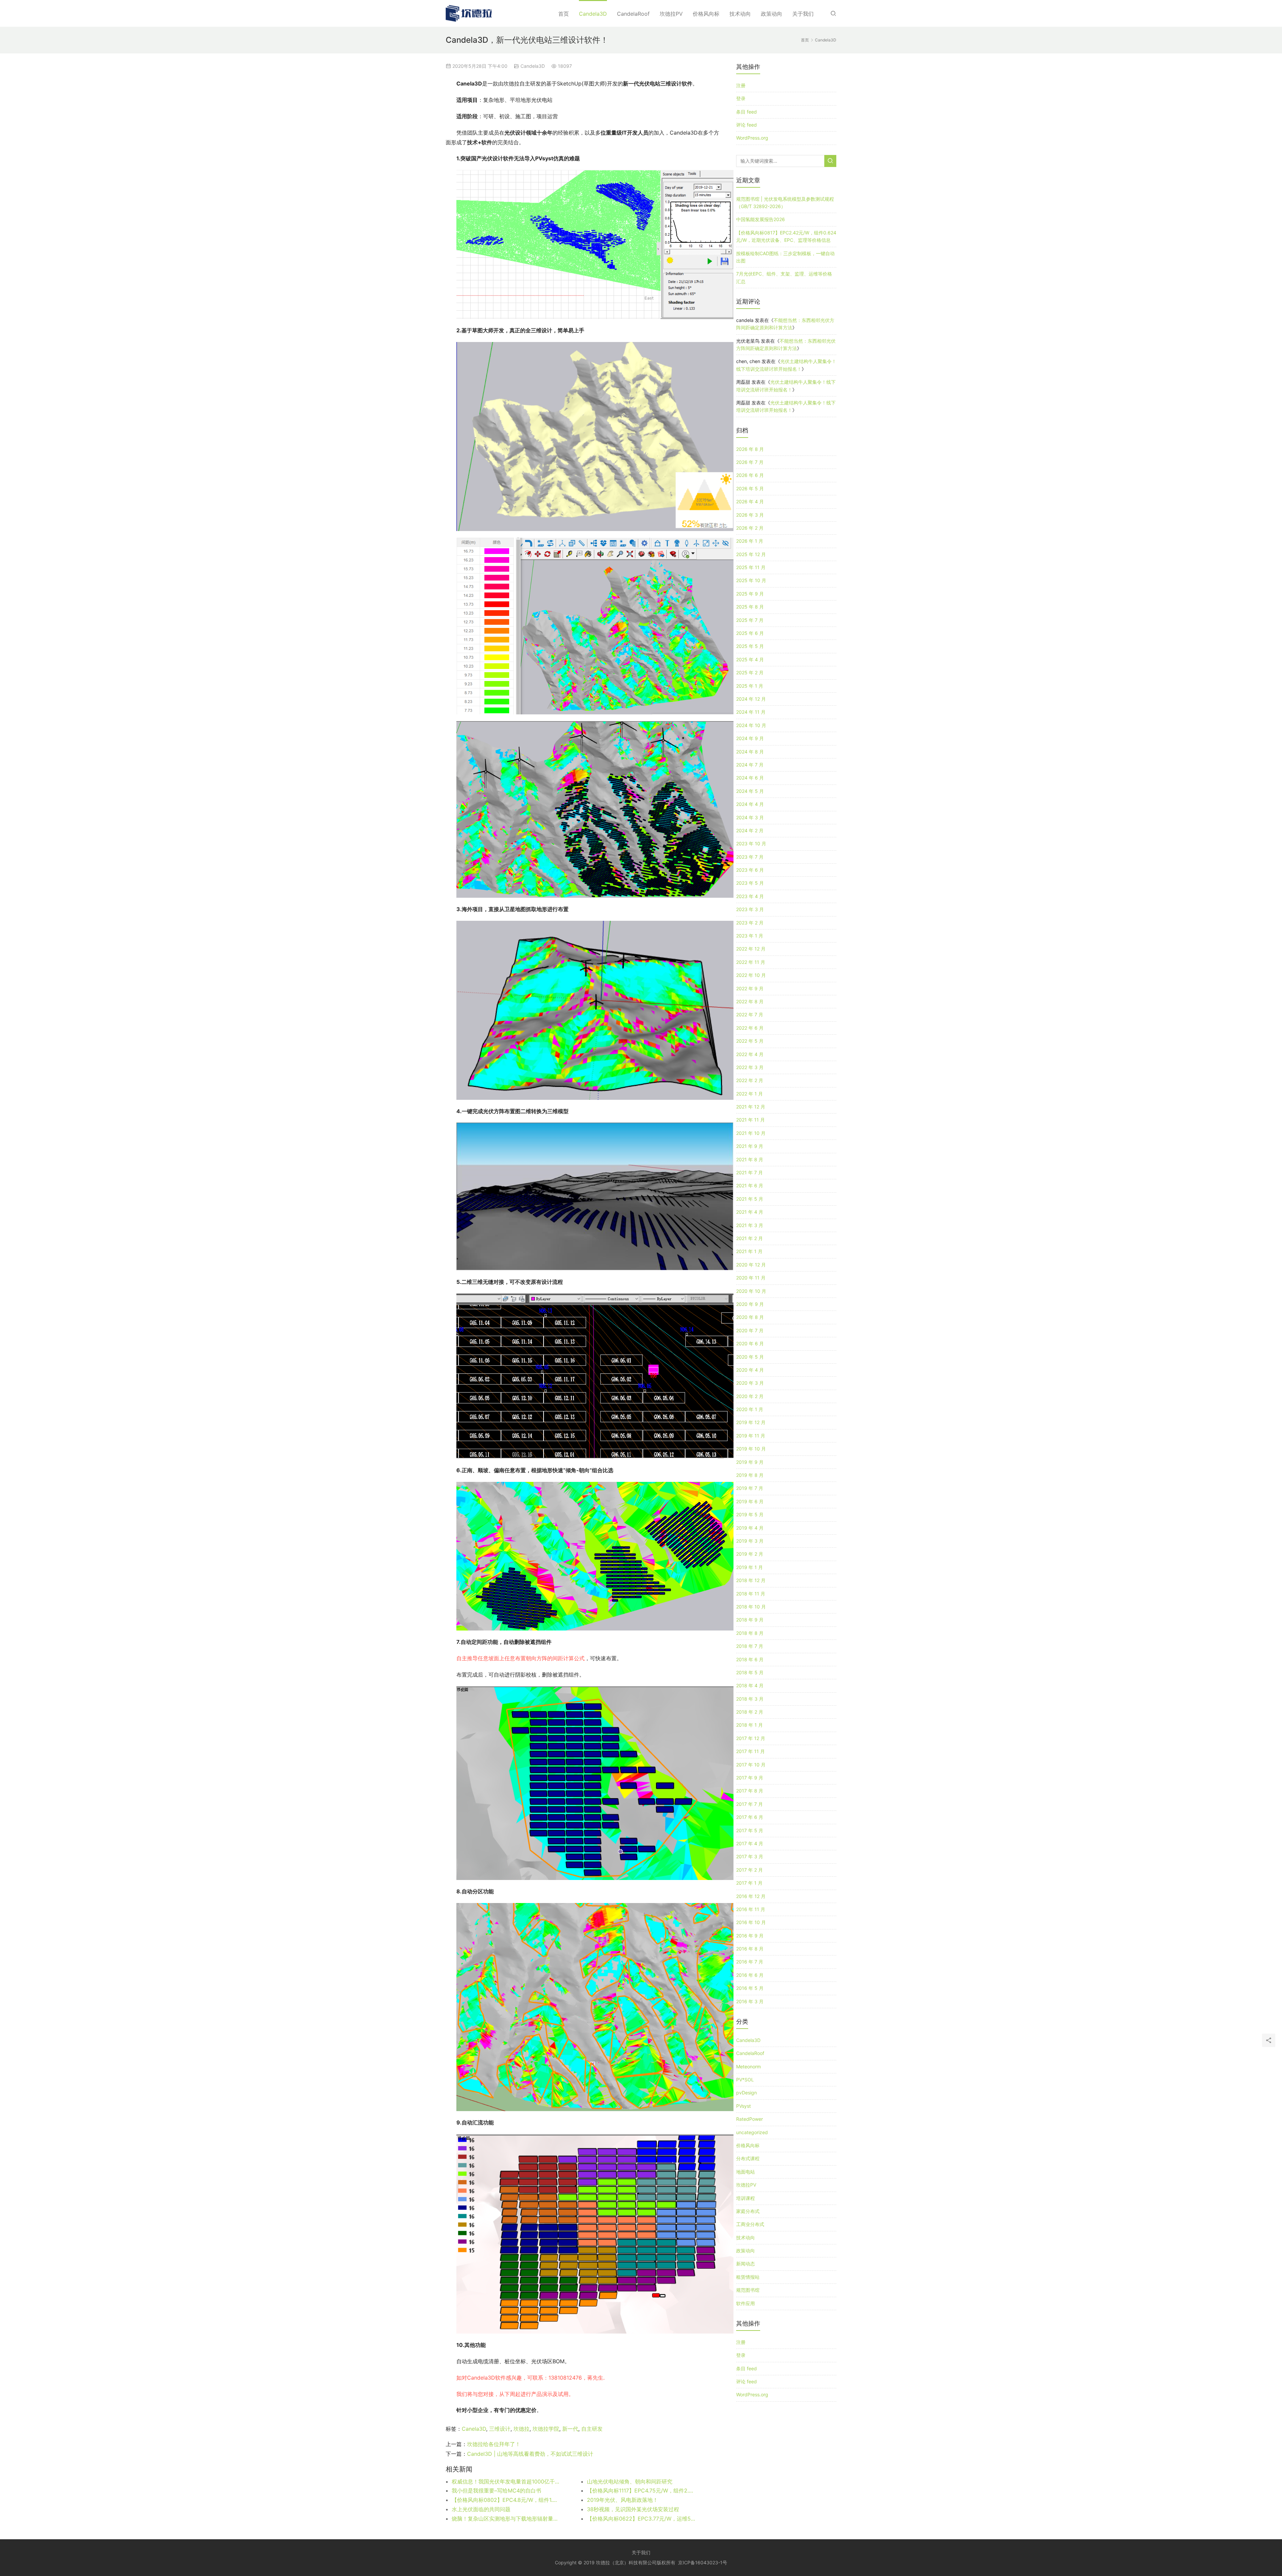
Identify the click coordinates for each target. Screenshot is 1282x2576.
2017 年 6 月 (750, 1817)
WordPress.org (752, 138)
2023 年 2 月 (750, 923)
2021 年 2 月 (750, 1238)
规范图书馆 (748, 2290)
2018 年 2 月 (750, 1712)
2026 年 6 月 (750, 475)
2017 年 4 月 (750, 1843)
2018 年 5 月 (750, 1672)
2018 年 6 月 (750, 1659)
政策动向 (772, 14)
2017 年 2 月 (750, 1870)
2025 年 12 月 (751, 554)
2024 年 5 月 (750, 791)
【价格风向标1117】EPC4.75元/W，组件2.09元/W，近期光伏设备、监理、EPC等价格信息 (641, 2491)
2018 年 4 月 (750, 1685)
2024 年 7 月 (750, 765)
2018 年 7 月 (750, 1646)
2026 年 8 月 (750, 449)
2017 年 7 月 (750, 1804)
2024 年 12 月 (751, 699)
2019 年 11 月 (751, 1436)
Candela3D (593, 14)
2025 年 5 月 (750, 646)
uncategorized (752, 2132)
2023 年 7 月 (750, 857)
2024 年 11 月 (751, 712)
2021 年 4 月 (750, 1212)
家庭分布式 (748, 2211)
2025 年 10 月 (751, 580)
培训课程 (745, 2198)
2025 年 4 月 (750, 659)
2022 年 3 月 (750, 1067)
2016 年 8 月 (750, 1949)
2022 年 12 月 (751, 949)
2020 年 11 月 (751, 1278)
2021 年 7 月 (750, 1172)
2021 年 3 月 (750, 1225)
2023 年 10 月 (751, 843)
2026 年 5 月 (750, 488)
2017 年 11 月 (751, 1751)
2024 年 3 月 (750, 817)
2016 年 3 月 (750, 2001)
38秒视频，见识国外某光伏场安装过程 (633, 2509)
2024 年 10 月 (751, 725)
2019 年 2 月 (750, 1554)
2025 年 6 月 (750, 633)
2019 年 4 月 (750, 1528)
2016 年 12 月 (751, 1896)
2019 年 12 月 (751, 1422)
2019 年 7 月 (750, 1488)
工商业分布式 (750, 2224)
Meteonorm (749, 2067)
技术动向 (740, 14)
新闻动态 (745, 2264)
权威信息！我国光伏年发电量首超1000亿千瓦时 (506, 2481)
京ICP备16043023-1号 (703, 2562)
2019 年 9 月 (750, 1462)
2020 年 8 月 (750, 1317)
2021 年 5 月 (750, 1199)
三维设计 (500, 2429)
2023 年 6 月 (750, 870)
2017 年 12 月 (751, 1738)
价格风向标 (706, 14)
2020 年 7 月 (750, 1330)
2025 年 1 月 (750, 686)
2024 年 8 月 (750, 752)
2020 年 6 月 (750, 1343)
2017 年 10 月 (751, 1765)
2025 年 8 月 (750, 607)
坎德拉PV (671, 14)
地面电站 (745, 2172)
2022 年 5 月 (750, 1041)
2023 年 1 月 (750, 936)
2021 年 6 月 (750, 1185)
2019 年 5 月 (750, 1514)
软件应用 (745, 2303)
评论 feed (746, 125)
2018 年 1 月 (750, 1725)
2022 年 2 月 (750, 1080)
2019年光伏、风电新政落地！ (622, 2500)
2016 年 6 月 (750, 1975)
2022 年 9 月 (750, 988)
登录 (741, 98)
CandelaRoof (633, 14)
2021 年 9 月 (750, 1146)
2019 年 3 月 (750, 1541)
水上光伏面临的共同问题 (481, 2509)
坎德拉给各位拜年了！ (494, 2444)
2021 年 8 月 (750, 1159)
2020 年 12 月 (751, 1265)
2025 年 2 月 (750, 672)
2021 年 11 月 (751, 1120)
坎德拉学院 (546, 2429)
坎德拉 (521, 2429)
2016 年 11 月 (751, 1909)
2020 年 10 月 (751, 1291)
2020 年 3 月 (750, 1383)
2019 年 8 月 (750, 1475)
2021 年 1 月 (749, 1251)
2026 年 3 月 (750, 515)
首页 (564, 14)
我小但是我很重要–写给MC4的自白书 (496, 2491)
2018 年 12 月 (751, 1580)
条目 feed (746, 112)
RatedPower (750, 2119)
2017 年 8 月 (750, 1791)
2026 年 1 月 (750, 541)
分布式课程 (748, 2158)
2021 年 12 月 (751, 1107)
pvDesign (746, 2093)
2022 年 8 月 (750, 1001)
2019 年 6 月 (750, 1501)
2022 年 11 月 (751, 962)
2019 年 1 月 (750, 1567)
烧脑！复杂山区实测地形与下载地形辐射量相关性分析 (506, 2519)
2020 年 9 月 (750, 1304)
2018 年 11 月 (751, 1594)
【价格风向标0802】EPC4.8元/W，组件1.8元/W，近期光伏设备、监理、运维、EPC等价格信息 (506, 2500)
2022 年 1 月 (750, 1094)
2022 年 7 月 (750, 1014)
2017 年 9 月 (750, 1778)
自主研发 (592, 2429)
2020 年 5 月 (750, 1357)
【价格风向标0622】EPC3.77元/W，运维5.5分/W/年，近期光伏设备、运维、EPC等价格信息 (641, 2519)
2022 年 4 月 (750, 1054)
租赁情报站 (748, 2277)
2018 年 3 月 (750, 1699)
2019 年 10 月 (751, 1449)
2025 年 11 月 (751, 567)
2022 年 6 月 (750, 1028)
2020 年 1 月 (750, 1409)
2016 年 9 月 (750, 1936)
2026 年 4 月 (750, 501)
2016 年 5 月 (750, 1988)
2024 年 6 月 (750, 778)
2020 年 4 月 (750, 1370)
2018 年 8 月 (750, 1633)
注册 (741, 85)
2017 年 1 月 (749, 1883)
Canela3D (474, 2429)
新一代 (570, 2429)
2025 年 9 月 (750, 594)
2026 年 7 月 (750, 462)
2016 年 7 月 (750, 1962)
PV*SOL (745, 2080)
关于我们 (803, 14)
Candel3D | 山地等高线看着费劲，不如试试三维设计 (530, 2454)
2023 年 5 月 (750, 883)
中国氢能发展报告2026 (761, 219)
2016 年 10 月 (751, 1922)
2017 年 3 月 (750, 1856)
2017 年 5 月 (750, 1830)
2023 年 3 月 (750, 909)
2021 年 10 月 (751, 1133)
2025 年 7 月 (750, 620)
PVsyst (743, 2106)
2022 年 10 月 (751, 975)
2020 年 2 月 (750, 1396)
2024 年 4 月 (750, 804)
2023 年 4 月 (750, 896)
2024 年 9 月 (750, 738)
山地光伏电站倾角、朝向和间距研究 (630, 2481)
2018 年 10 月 (751, 1607)
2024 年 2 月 (750, 830)
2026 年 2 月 (750, 528)
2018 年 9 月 (750, 1620)
